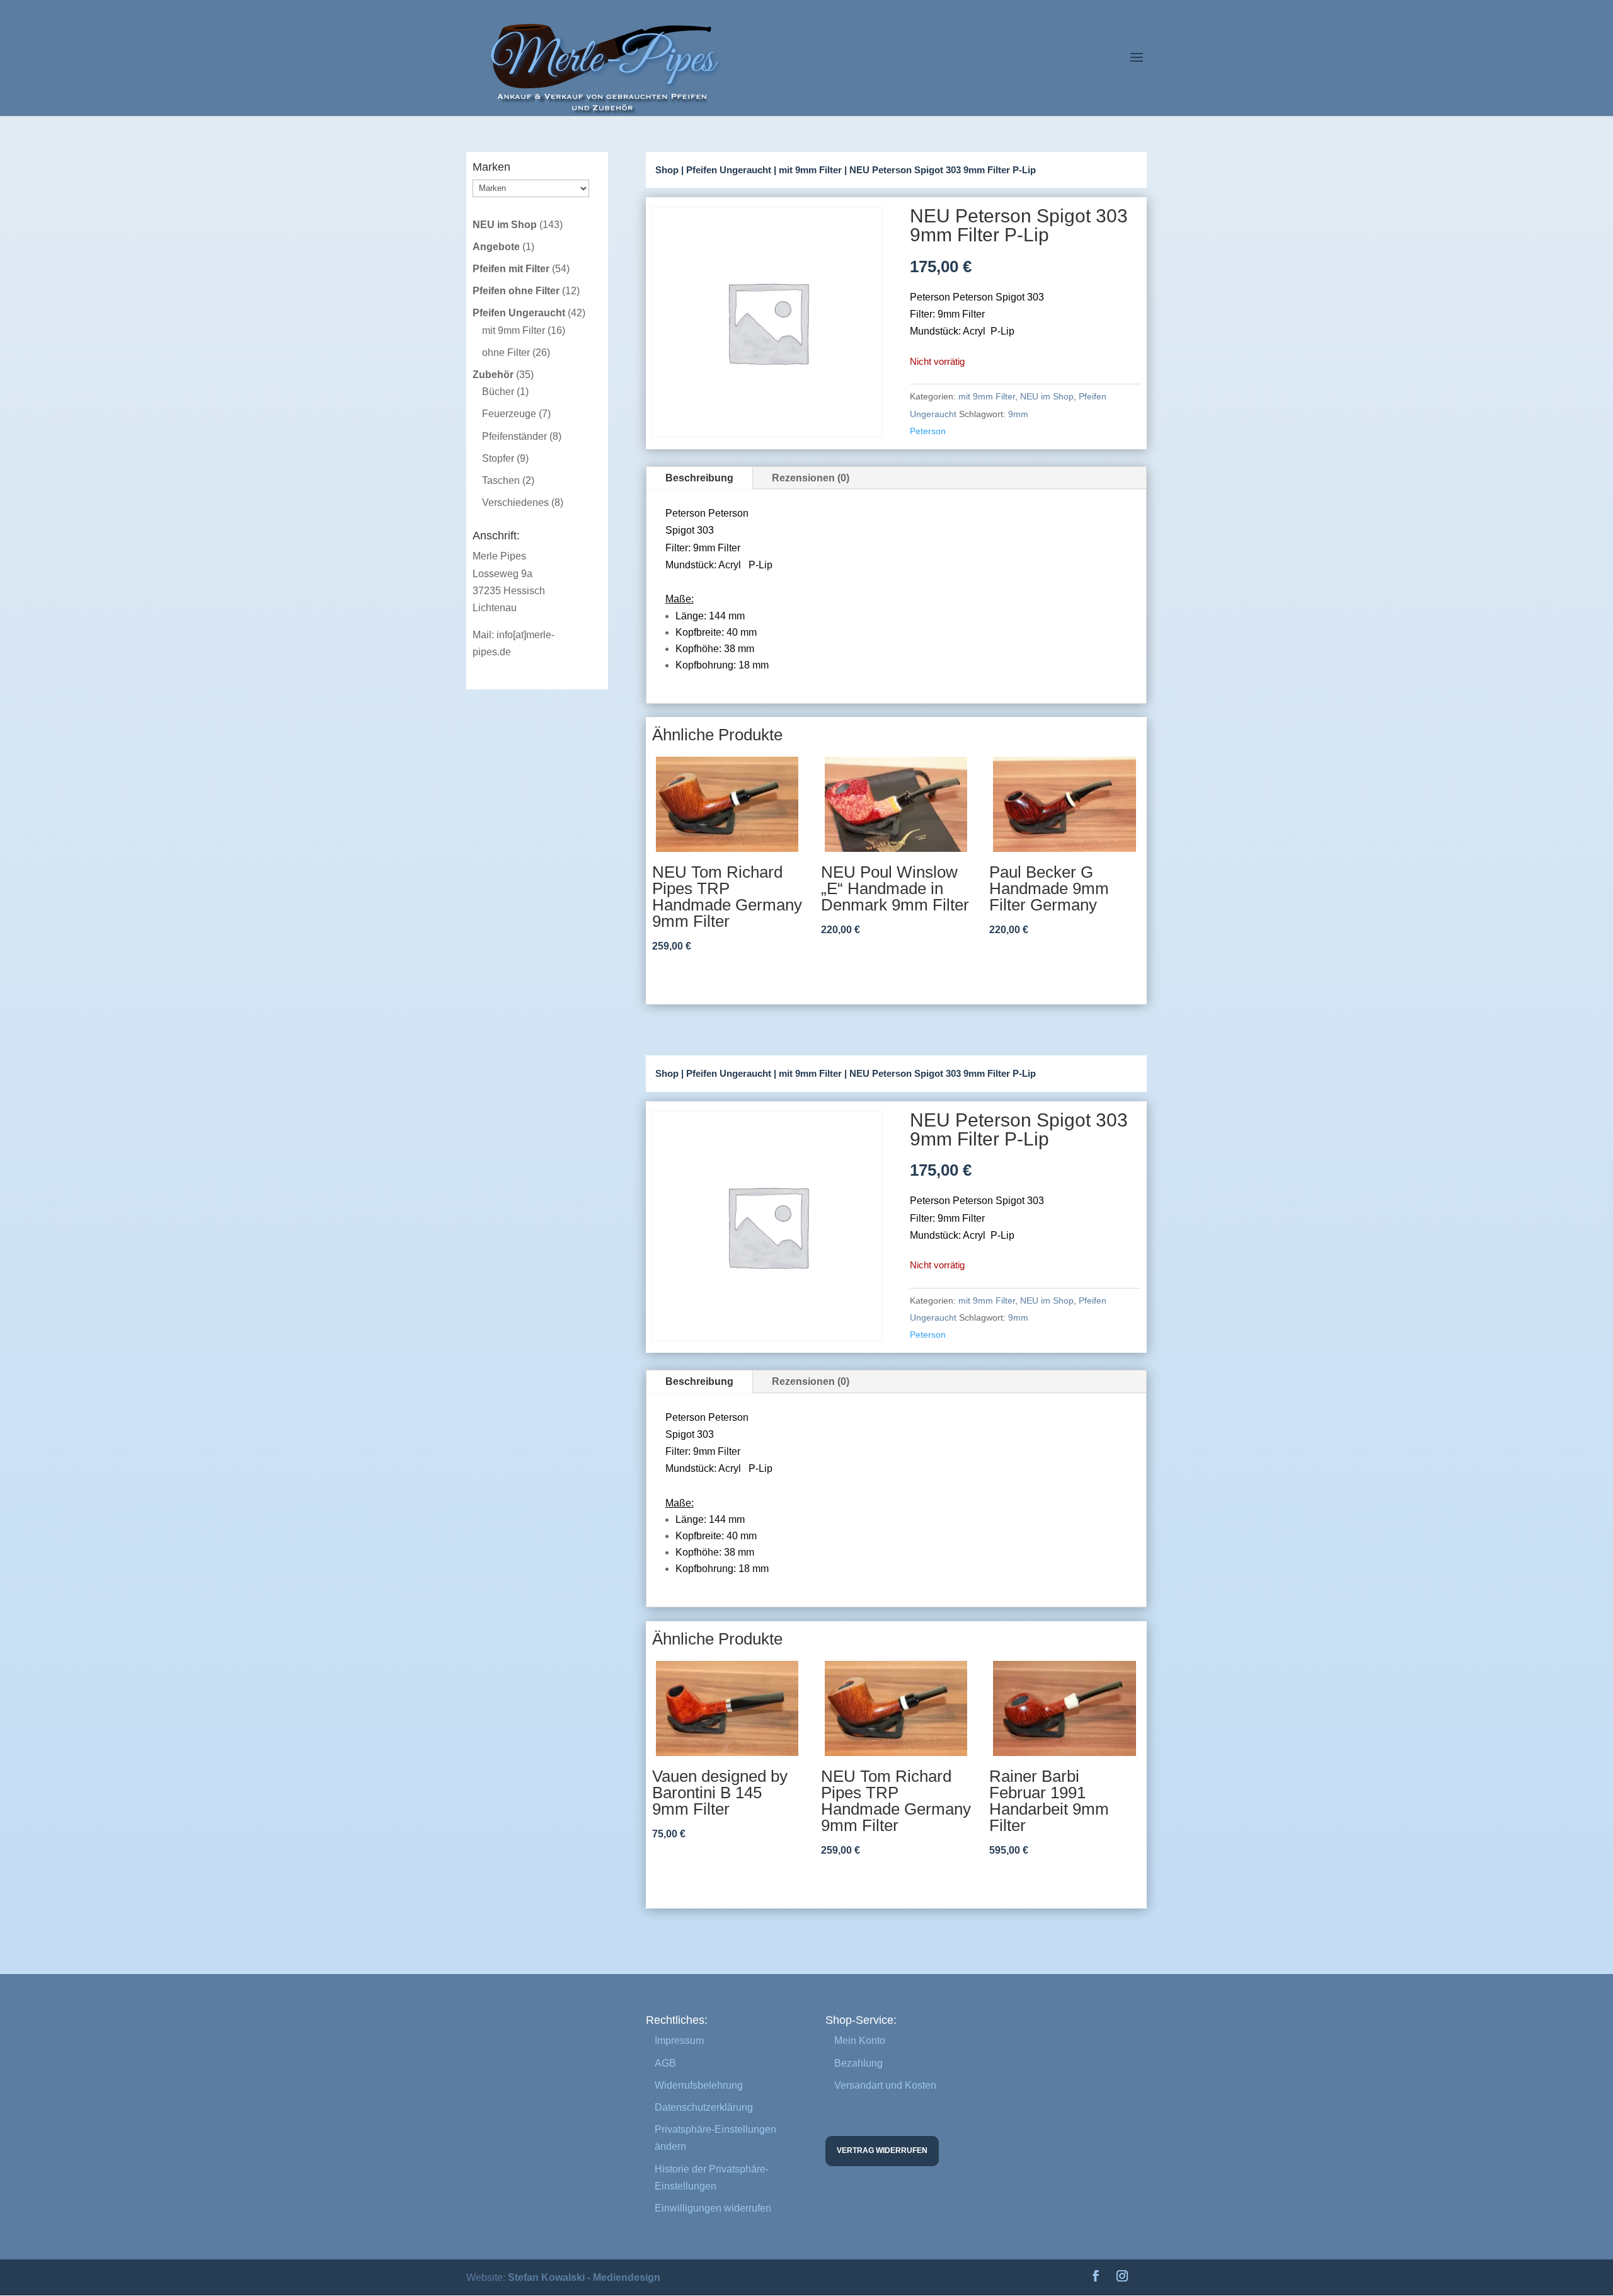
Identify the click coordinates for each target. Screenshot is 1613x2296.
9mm (1018, 414)
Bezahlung (858, 2063)
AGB (665, 2063)
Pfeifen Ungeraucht (729, 170)
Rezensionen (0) (811, 478)
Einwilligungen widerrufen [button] (713, 2208)
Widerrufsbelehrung (699, 2085)
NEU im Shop (1047, 396)
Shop (667, 170)
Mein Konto (860, 2041)
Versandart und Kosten (885, 2085)
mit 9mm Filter (810, 170)
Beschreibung (699, 478)
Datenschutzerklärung (704, 2107)
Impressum (679, 2041)
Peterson (928, 431)
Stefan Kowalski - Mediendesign (584, 2277)
